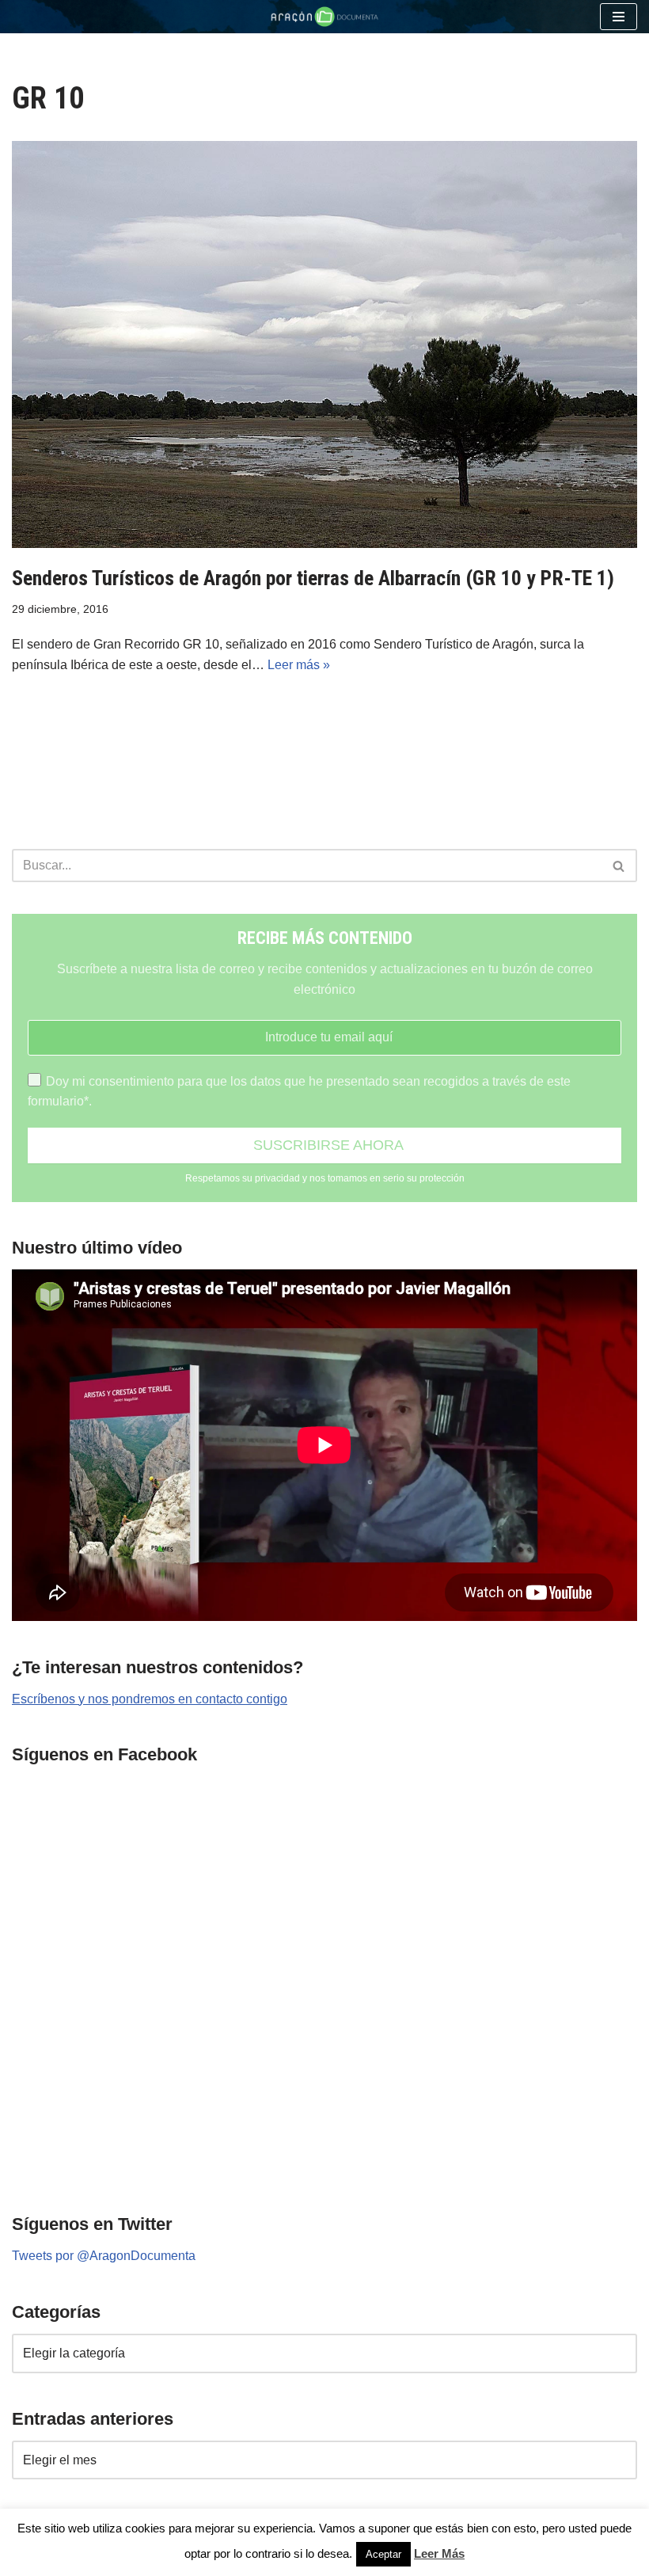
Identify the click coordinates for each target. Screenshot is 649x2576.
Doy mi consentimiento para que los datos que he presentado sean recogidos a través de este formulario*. (299, 1092)
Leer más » (299, 665)
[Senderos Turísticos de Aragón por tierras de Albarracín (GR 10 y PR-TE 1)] (324, 344)
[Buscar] (619, 866)
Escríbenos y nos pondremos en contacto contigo (150, 1699)
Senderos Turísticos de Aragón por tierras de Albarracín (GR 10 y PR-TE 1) (313, 578)
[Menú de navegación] (619, 17)
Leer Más (439, 2553)
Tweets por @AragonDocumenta (104, 2256)
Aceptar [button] (383, 2554)
